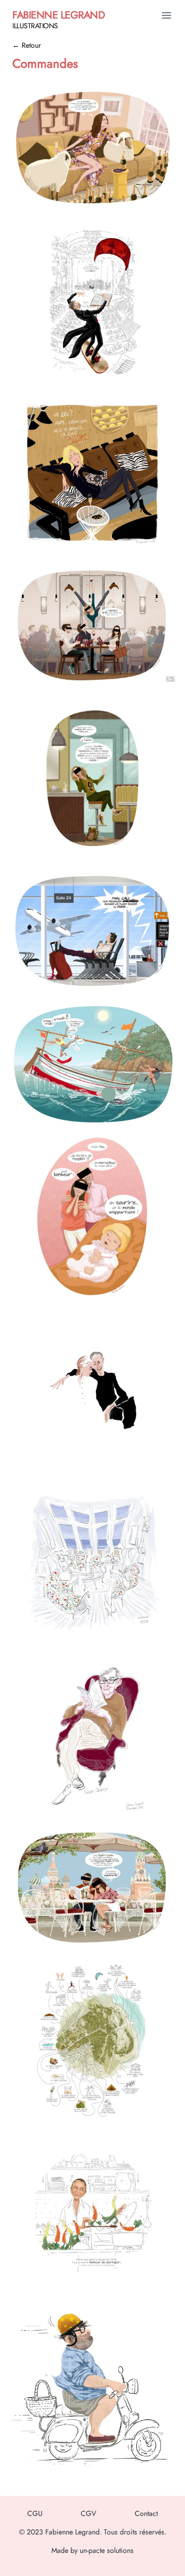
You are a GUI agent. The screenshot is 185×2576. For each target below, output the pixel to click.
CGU (35, 2513)
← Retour (27, 45)
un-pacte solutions (107, 2550)
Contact (146, 2513)
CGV (88, 2513)
